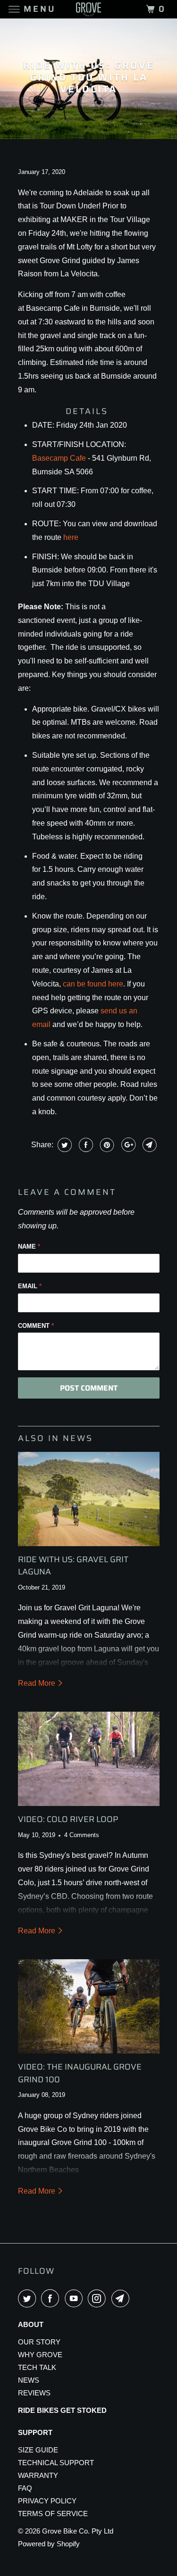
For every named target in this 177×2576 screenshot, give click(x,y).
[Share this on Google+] (127, 1145)
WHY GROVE (40, 2355)
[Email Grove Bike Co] (122, 2298)
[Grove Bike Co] (89, 9)
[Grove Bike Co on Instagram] (99, 2298)
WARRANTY (38, 2475)
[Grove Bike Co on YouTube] (76, 2298)
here (71, 537)
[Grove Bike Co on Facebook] (52, 2298)
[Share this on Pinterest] (106, 1145)
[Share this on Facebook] (85, 1145)
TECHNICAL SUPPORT (56, 2463)
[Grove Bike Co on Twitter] (29, 2298)
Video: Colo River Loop (68, 1819)
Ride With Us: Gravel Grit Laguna (73, 1565)
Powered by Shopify (49, 2544)
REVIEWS (34, 2393)
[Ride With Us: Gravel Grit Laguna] (89, 1499)
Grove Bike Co (65, 2531)
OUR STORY (39, 2342)
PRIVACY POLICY (47, 2501)
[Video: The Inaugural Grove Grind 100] (89, 2006)
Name (29, 1247)
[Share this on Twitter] (63, 1145)
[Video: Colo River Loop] (89, 1759)
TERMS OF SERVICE (53, 2514)
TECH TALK (37, 2367)
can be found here (93, 984)
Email (30, 1286)
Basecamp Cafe (59, 458)
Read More (38, 1683)
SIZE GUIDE (38, 2450)
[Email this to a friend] (148, 1145)
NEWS (29, 2380)
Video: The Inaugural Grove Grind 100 (80, 2073)
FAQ (25, 2488)
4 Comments (82, 1835)
